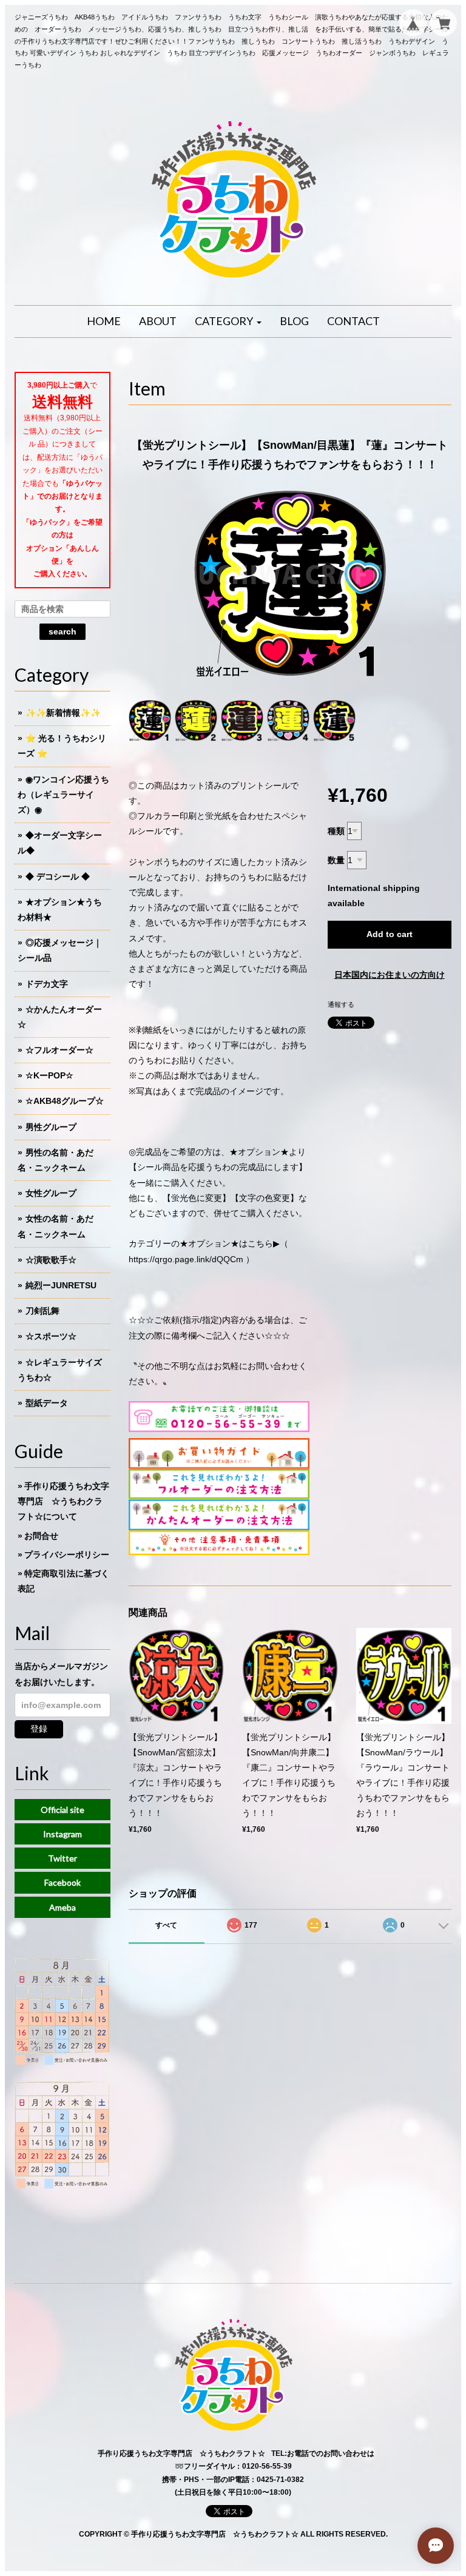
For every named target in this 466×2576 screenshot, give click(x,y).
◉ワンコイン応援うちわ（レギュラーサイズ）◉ (63, 795)
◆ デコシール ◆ (58, 876)
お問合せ (41, 1536)
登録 (39, 1729)
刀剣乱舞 (42, 1311)
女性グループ (51, 1193)
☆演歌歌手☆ (51, 1260)
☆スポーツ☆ (51, 1336)
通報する (341, 1004)
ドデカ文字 (47, 984)
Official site (62, 1810)
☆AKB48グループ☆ (65, 1101)
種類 (336, 831)
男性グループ (51, 1127)
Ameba (62, 1907)
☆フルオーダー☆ (59, 1050)
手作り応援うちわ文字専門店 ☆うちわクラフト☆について (63, 1501)
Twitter (62, 1858)
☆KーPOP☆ (49, 1075)
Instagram (62, 1834)
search (62, 631)
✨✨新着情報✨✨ (63, 713)
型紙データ (47, 1403)
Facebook (62, 1882)
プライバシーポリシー (67, 1555)
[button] (228, 321)
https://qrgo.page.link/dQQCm (186, 1259)
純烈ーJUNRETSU (61, 1285)
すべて (166, 1925)
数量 (336, 860)
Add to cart (390, 934)
